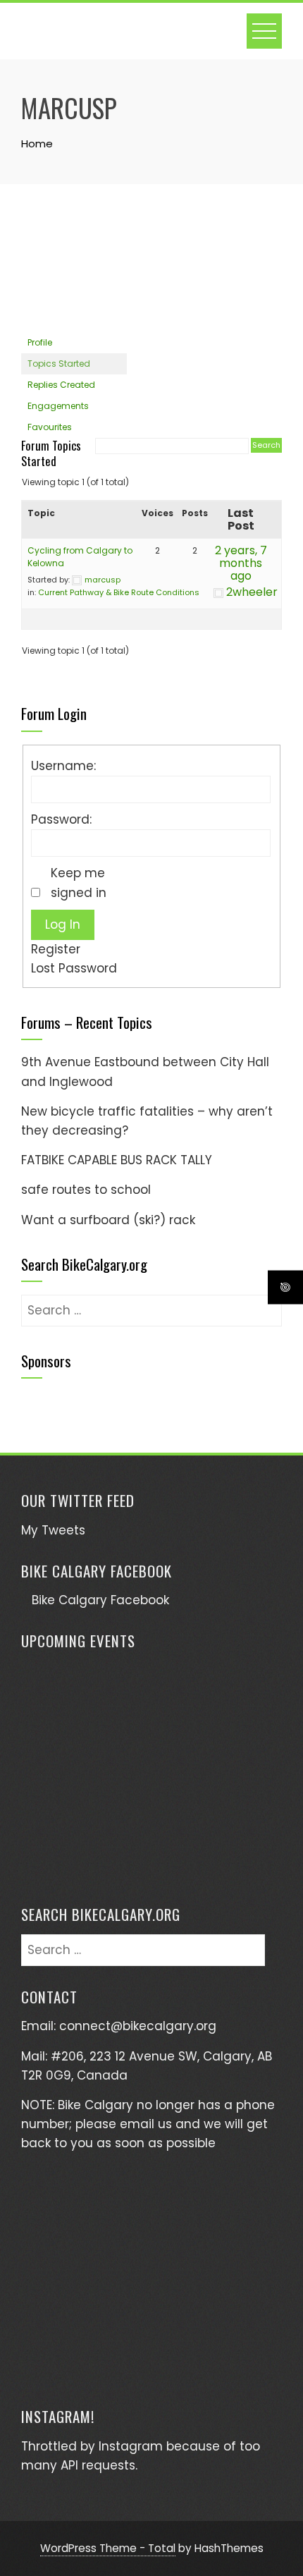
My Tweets (53, 1530)
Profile (40, 342)
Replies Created (61, 385)
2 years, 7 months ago (241, 563)
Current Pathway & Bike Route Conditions (119, 592)
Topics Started (59, 364)
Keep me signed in (79, 883)
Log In (63, 924)
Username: (63, 766)
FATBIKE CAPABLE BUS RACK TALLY (117, 1160)
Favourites (50, 427)
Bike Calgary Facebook (97, 1571)
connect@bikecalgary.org (138, 2026)
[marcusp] (74, 271)
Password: (61, 819)
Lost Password (74, 968)
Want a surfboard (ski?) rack (108, 1220)
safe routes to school (86, 1190)
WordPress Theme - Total (108, 2548)
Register (56, 949)
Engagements (58, 406)
